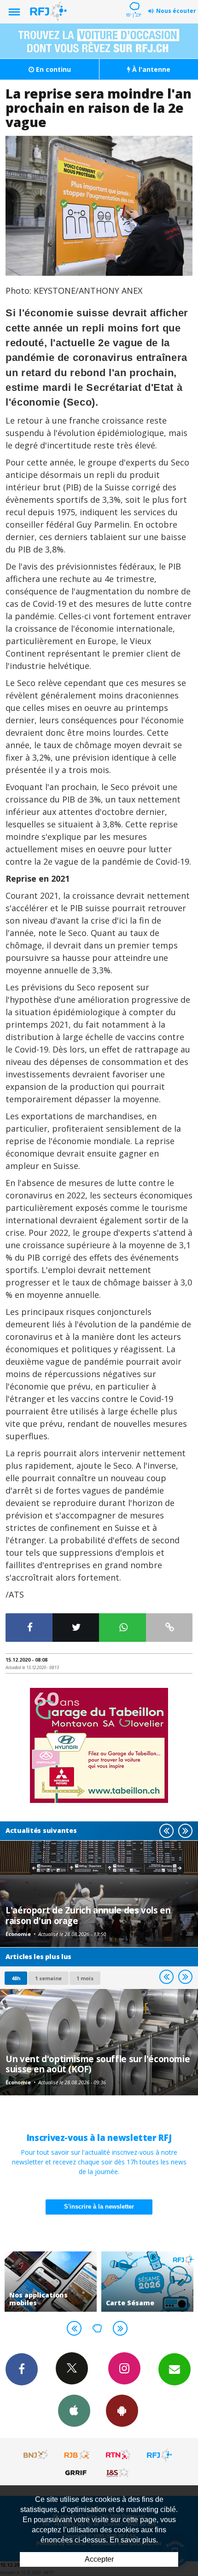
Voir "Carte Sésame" (147, 2282)
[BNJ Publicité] (36, 2455)
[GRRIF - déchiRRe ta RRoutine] (77, 2472)
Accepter (99, 2559)
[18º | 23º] (133, 1)
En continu (52, 69)
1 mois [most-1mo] (85, 1978)
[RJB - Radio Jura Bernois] (77, 2455)
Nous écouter (176, 11)
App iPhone (74, 2411)
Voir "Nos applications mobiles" (51, 2282)
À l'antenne (150, 69)
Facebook (22, 2369)
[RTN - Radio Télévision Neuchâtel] (118, 2455)
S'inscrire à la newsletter (99, 2207)
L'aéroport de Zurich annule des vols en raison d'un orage (88, 1915)
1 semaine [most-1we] (48, 1978)
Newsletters (175, 2369)
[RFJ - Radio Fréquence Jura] (159, 2455)
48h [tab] (16, 1978)
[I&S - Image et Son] (118, 2472)
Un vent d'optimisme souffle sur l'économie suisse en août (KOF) (98, 2064)
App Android (122, 2411)
